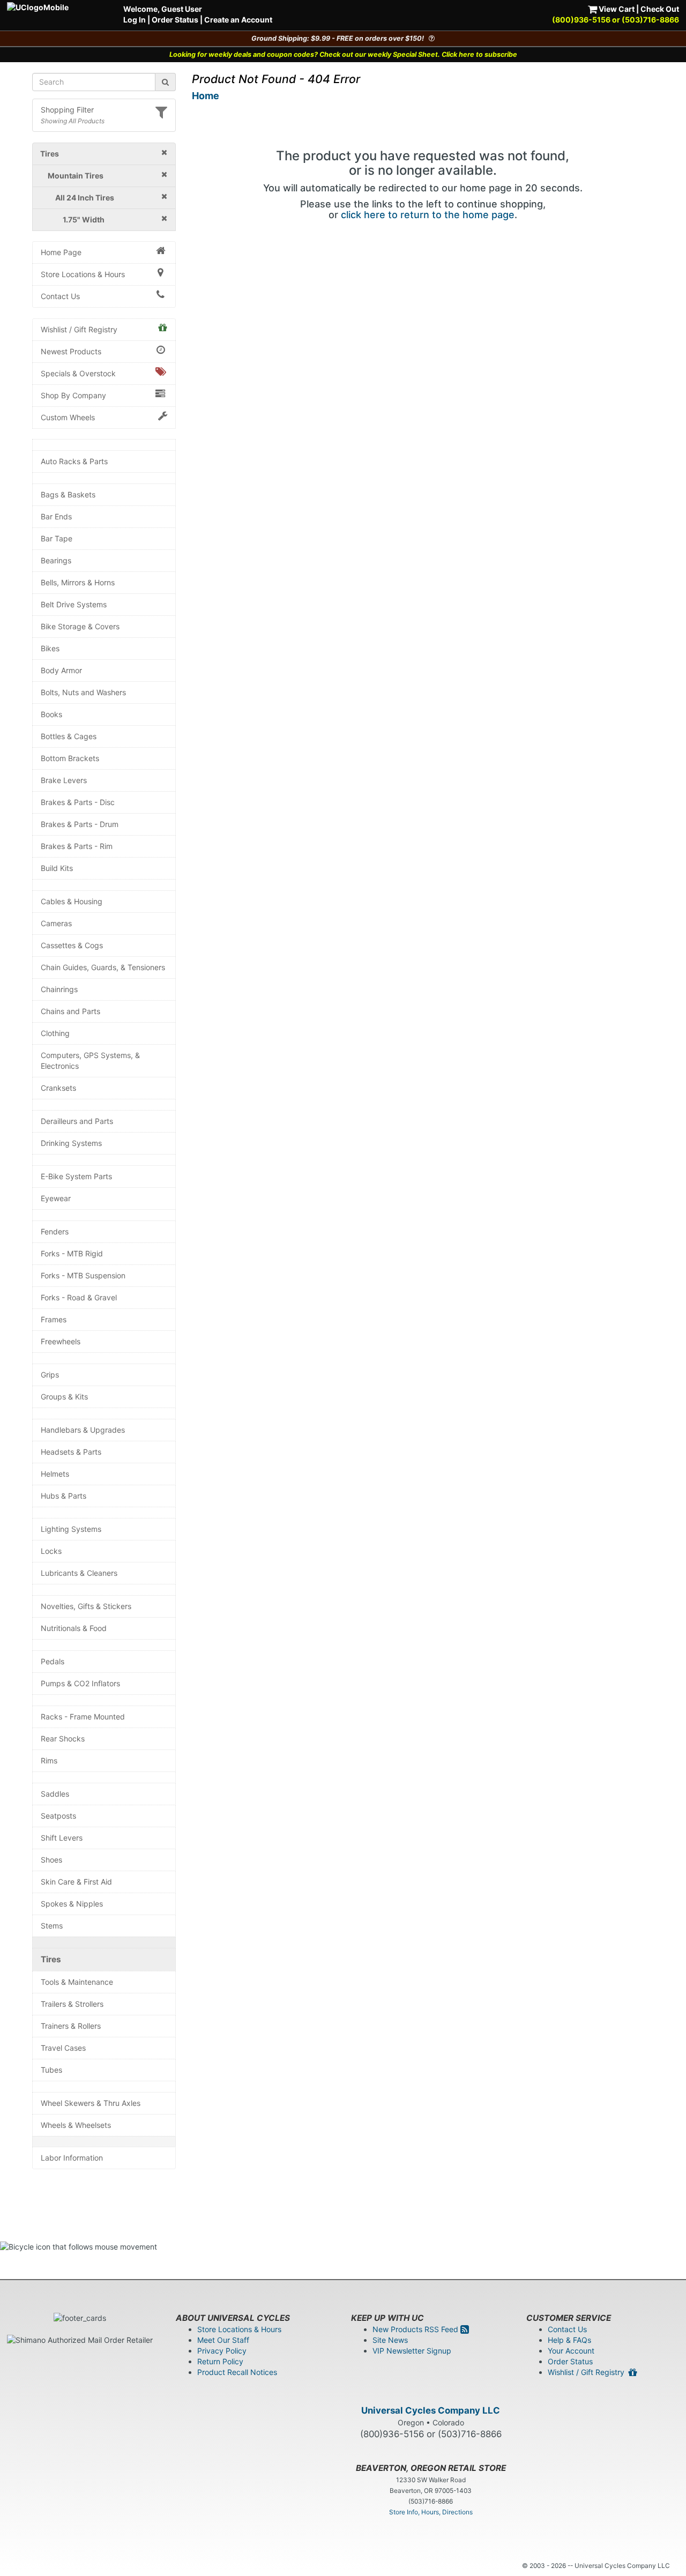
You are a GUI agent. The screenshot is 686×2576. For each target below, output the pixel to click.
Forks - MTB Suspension (83, 1275)
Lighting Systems (71, 1529)
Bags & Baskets (68, 494)
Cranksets (58, 1088)
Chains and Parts (70, 1011)
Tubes (51, 2070)
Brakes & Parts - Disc (78, 802)
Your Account (571, 2351)
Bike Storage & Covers (80, 626)
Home (206, 96)
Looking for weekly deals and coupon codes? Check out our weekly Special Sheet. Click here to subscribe (343, 54)
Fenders (55, 1231)
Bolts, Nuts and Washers (83, 692)
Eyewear (56, 1198)
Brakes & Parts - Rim (77, 846)
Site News (390, 2340)
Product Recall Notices (237, 2372)
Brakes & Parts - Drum (80, 824)
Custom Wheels (68, 417)
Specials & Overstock (78, 373)
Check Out (660, 9)
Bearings (56, 560)
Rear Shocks (63, 1739)
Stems (52, 1926)
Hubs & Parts (64, 1496)
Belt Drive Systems (74, 604)
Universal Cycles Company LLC (431, 2410)
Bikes (50, 648)
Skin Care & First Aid (76, 1882)
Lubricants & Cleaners (79, 1573)
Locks (51, 1551)
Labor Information (72, 2158)
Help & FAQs (569, 2340)
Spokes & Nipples (72, 1904)
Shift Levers (62, 1838)
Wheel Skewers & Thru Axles (91, 2103)
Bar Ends (56, 516)
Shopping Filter (67, 110)
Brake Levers (64, 780)
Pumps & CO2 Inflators (80, 1683)
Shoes (51, 1860)
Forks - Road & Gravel (79, 1297)
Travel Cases (63, 2048)
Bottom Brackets (70, 758)
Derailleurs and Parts (77, 1121)
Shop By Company (73, 395)
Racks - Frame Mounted (83, 1717)
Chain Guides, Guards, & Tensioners (103, 967)
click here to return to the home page (428, 215)
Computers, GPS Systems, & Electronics (90, 1060)
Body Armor (61, 670)
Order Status (175, 20)
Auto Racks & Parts (74, 461)
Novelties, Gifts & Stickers (86, 1606)
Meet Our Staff (223, 2340)
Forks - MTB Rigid (72, 1253)
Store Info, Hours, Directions (431, 2512)
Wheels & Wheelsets (76, 2125)
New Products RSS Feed (416, 2329)
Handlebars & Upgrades (83, 1430)
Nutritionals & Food (74, 1628)
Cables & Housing (72, 901)
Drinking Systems (71, 1143)
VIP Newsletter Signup (412, 2351)
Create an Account (238, 20)
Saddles (55, 1794)
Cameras (56, 923)
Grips (50, 1375)
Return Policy (220, 2361)
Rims (49, 1760)
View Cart (616, 9)
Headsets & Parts (71, 1452)
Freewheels (61, 1341)
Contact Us (60, 296)
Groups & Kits (64, 1397)
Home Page (61, 252)
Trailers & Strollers (72, 2004)
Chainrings (59, 989)
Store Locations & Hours (83, 274)
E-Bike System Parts (76, 1176)
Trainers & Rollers (71, 2026)
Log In (135, 20)
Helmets (55, 1474)
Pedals (53, 1661)
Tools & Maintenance (77, 1982)
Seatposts (58, 1816)
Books (51, 714)
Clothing (55, 1033)
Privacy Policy (222, 2351)
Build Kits (57, 868)
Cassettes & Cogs (72, 945)
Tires (51, 1959)
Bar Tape (57, 538)
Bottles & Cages (69, 736)
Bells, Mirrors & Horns (78, 582)
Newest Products (71, 351)
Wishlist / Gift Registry (79, 329)
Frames (54, 1319)
